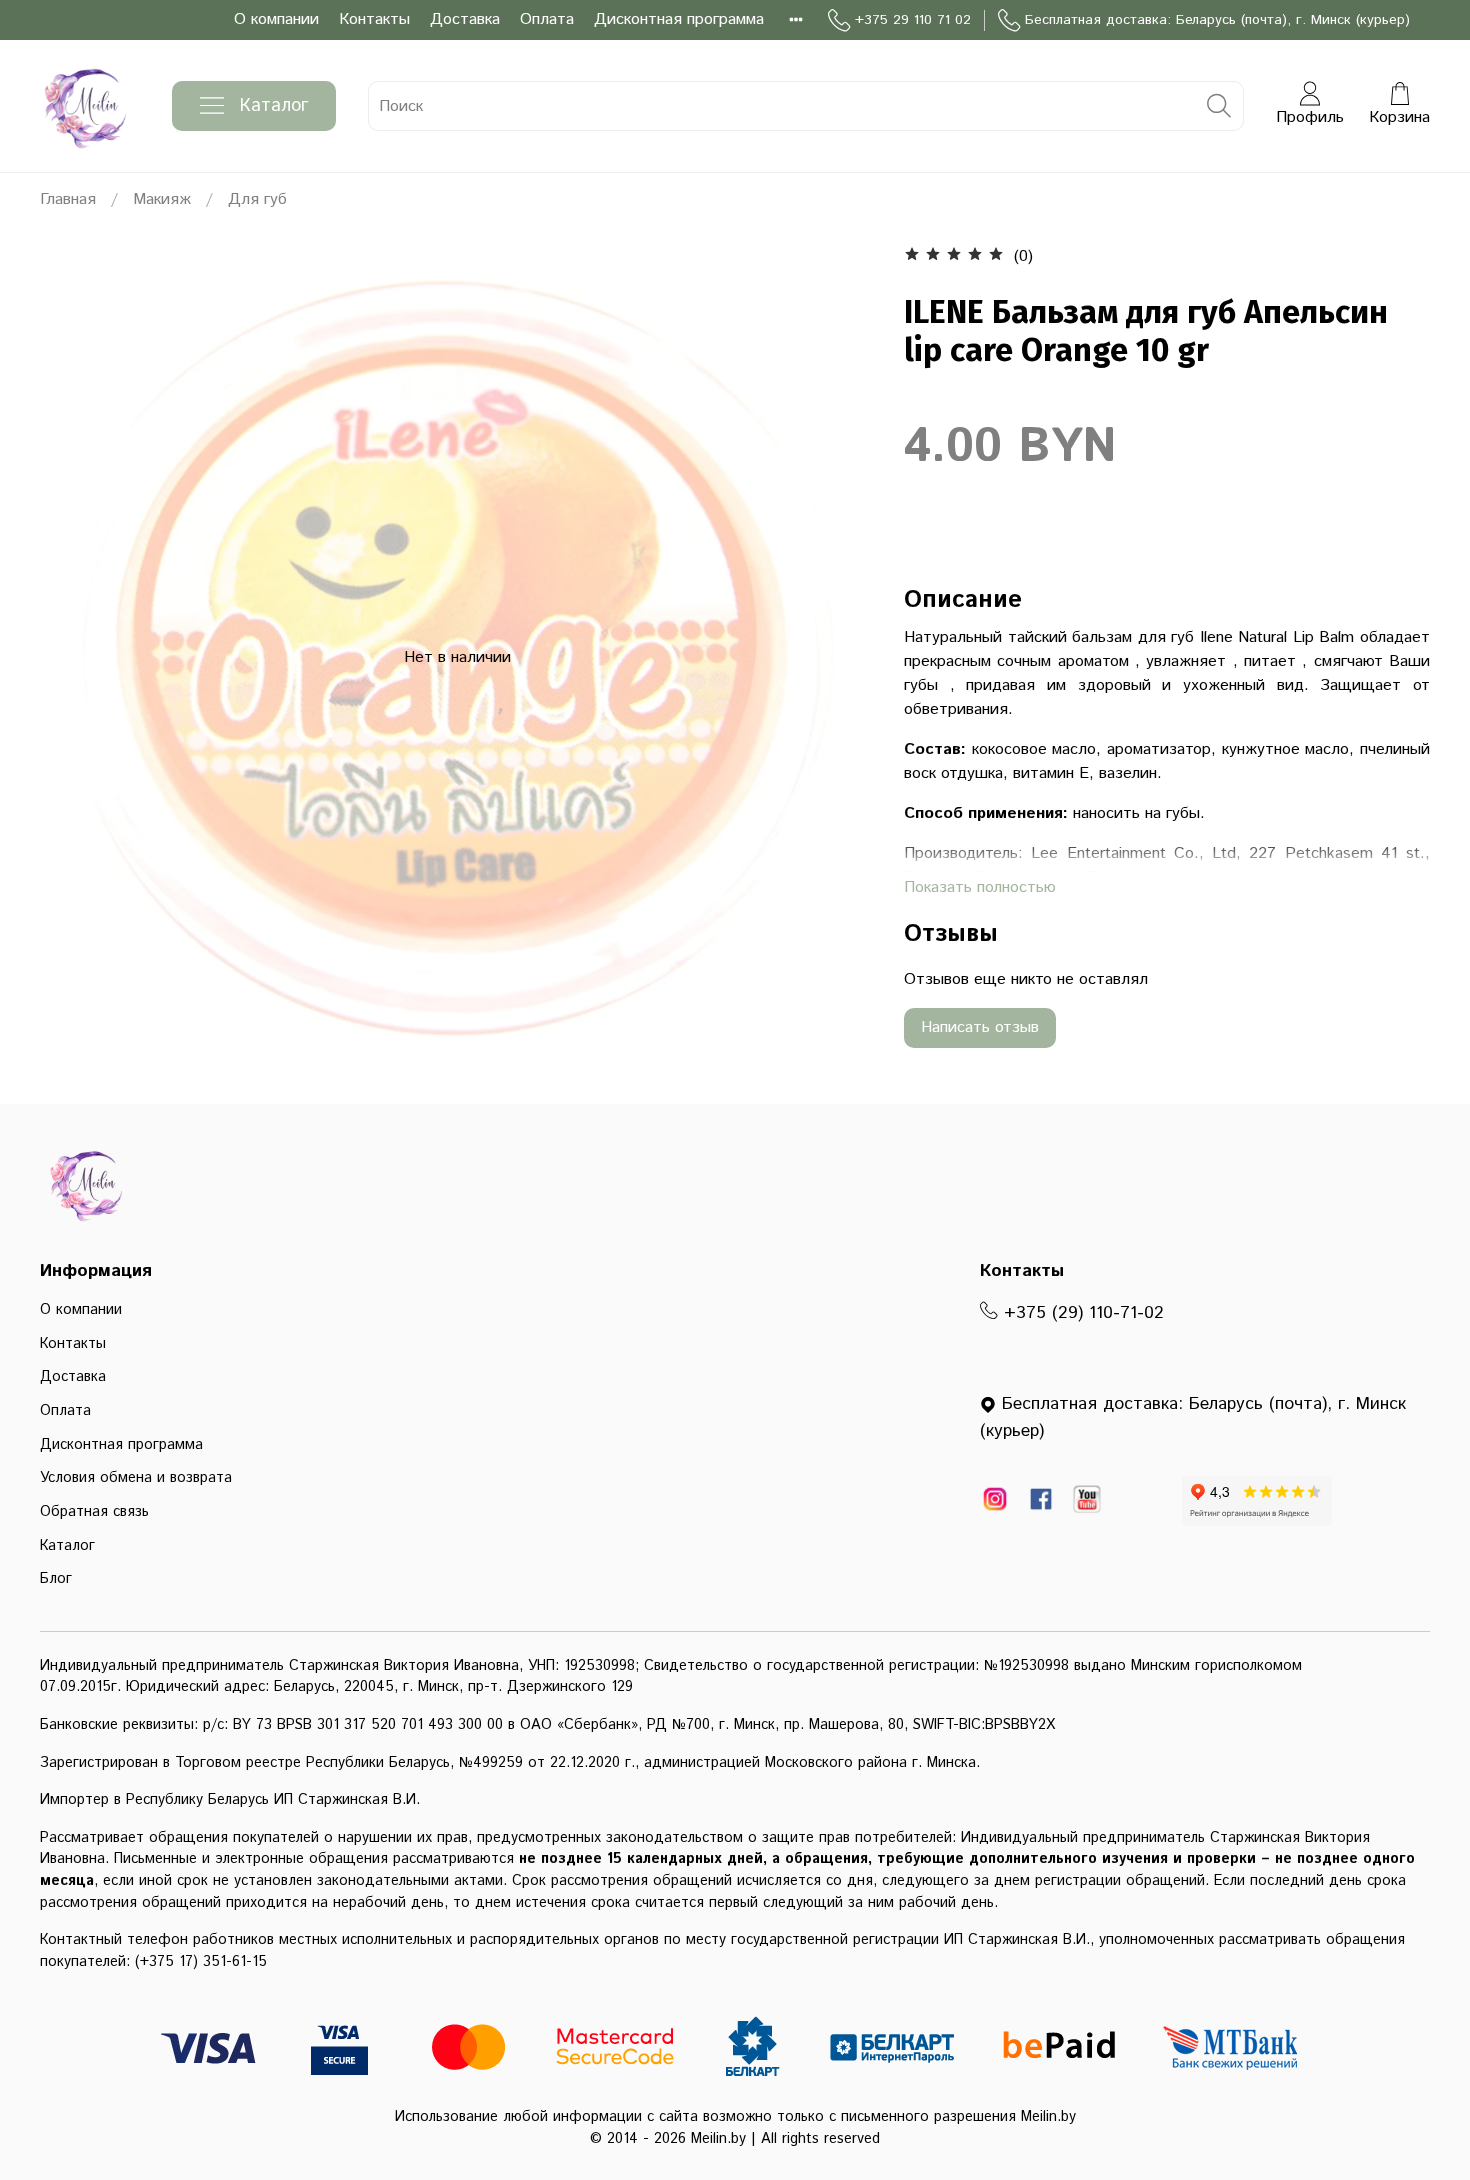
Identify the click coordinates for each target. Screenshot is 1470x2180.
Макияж (162, 199)
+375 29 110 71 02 (913, 20)
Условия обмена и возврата (136, 1478)
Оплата (547, 19)
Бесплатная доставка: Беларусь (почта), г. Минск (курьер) (1217, 20)
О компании (276, 19)
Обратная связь (94, 1512)
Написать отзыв (980, 1027)
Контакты (374, 19)
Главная (68, 199)
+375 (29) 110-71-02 (1081, 1313)
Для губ (257, 199)
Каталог (274, 106)
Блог (56, 1579)
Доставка (465, 19)
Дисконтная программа (679, 19)
